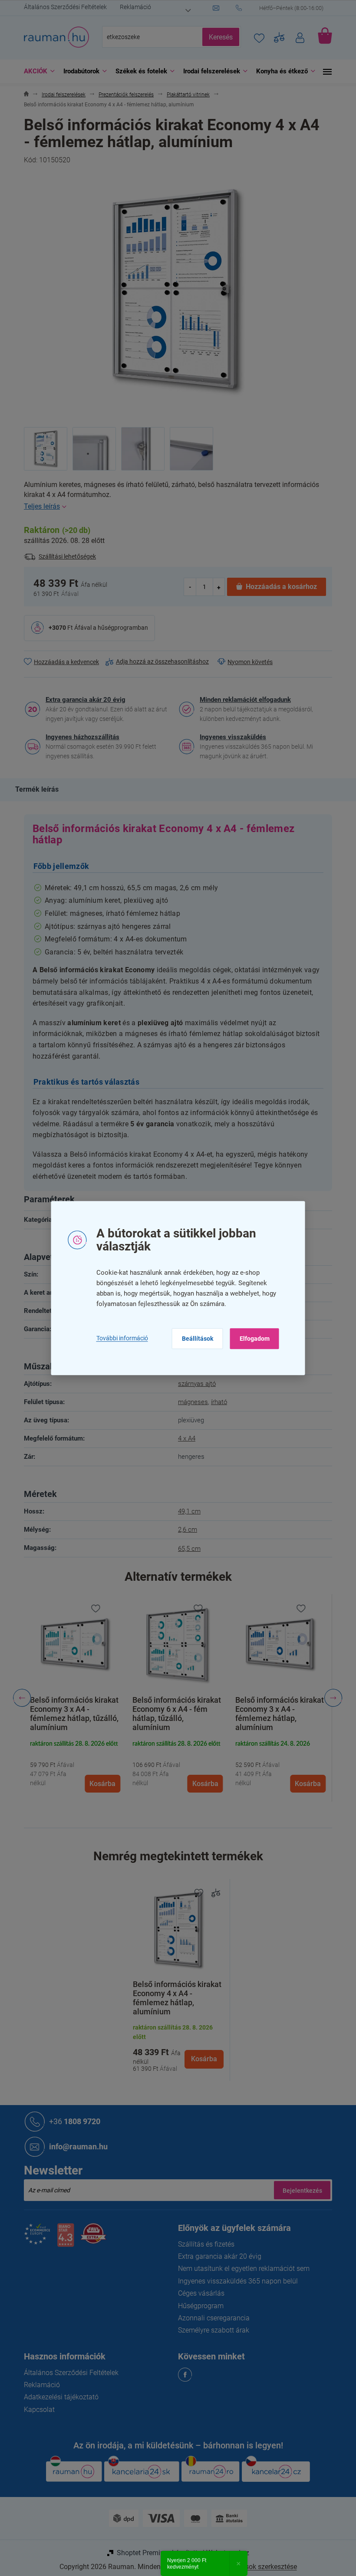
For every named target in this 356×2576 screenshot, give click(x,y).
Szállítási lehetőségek (64, 556)
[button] (72, 1764)
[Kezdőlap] (23, 95)
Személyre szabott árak (211, 2330)
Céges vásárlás (198, 2293)
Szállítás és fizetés (203, 2244)
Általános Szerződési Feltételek (62, 7)
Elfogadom (251, 1339)
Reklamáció (132, 7)
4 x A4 (184, 1438)
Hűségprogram (198, 2306)
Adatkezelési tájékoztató (58, 2397)
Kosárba (201, 2059)
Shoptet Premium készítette (155, 2553)
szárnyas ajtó (194, 1384)
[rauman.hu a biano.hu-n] (62, 2239)
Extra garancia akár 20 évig (82, 700)
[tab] (38, 790)
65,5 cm (186, 1549)
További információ (119, 1339)
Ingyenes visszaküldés (230, 737)
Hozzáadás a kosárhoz (278, 587)
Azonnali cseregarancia (211, 2318)
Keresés (218, 37)
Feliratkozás (299, 2190)
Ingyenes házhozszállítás (79, 737)
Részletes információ (175, 507)
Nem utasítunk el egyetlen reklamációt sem (241, 2268)
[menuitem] (34, 71)
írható (216, 1402)
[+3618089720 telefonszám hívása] (281, 8)
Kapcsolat (36, 2410)
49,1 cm (186, 1511)
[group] (72, 1698)
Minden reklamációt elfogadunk (242, 700)
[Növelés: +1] (215, 587)
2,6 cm (185, 1530)
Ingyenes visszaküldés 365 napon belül (235, 2281)
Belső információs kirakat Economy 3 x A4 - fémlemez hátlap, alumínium (174, 1714)
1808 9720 (72, 2121)
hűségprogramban (120, 628)
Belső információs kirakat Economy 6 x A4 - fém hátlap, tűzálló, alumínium (71, 1714)
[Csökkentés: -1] (187, 587)
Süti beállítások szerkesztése (249, 2567)
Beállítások (194, 1339)
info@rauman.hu (75, 2147)
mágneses (190, 1402)
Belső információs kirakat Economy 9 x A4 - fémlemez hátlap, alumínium (276, 1714)
